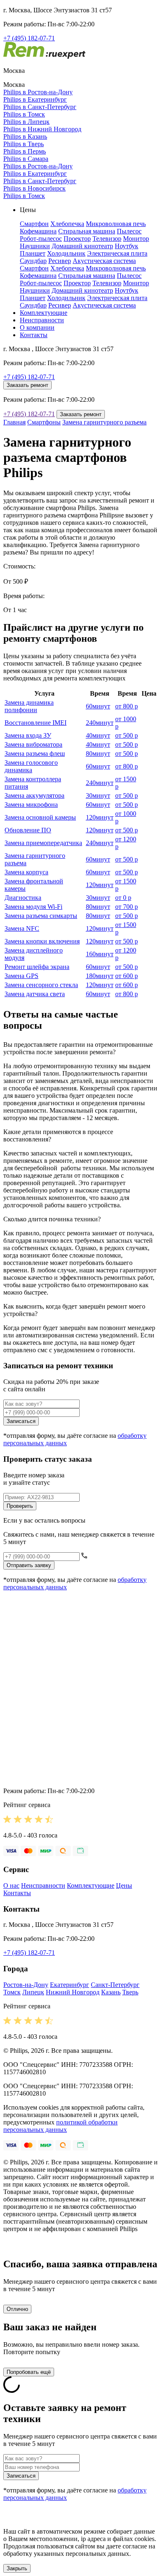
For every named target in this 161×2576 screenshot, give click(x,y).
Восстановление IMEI (36, 723)
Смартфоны (44, 422)
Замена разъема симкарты (41, 916)
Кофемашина (38, 231)
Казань (111, 1992)
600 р (127, 976)
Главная (14, 422)
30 (98, 795)
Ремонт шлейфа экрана (37, 967)
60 (98, 706)
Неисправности (42, 320)
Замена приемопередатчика (43, 843)
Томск (12, 1992)
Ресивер (60, 261)
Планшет (33, 253)
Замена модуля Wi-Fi (33, 907)
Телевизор (107, 239)
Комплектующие (44, 313)
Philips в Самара (26, 159)
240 (100, 723)
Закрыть (17, 2568)
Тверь (130, 1992)
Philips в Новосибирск (34, 188)
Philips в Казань (25, 136)
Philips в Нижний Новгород (42, 129)
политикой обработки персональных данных (60, 2126)
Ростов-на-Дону (26, 1985)
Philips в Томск (24, 114)
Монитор (136, 239)
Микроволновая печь (116, 224)
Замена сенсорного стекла (41, 985)
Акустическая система (104, 261)
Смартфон (34, 224)
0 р (123, 898)
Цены (124, 1885)
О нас (11, 1885)
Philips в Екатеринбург (35, 99)
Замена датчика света (35, 994)
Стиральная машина (87, 231)
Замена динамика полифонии (29, 706)
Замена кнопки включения (42, 941)
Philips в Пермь (25, 151)
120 (100, 817)
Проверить (20, 1506)
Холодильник (66, 253)
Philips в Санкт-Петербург (40, 107)
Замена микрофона (31, 805)
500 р (127, 735)
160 (100, 954)
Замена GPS (21, 976)
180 (100, 976)
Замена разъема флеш (35, 753)
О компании (37, 327)
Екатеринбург (70, 1985)
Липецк (33, 1992)
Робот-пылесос (41, 239)
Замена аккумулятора (34, 795)
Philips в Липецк (26, 122)
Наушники (35, 246)
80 (98, 753)
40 (98, 735)
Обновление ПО (28, 830)
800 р (127, 706)
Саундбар (33, 261)
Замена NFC (22, 928)
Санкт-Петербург (115, 1985)
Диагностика (23, 898)
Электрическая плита (117, 253)
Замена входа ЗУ (28, 735)
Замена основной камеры (40, 817)
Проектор (77, 239)
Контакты (34, 335)
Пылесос (129, 231)
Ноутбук (127, 246)
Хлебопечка (67, 224)
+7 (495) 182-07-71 (29, 38)
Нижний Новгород (73, 1992)
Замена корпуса (26, 872)
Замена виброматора (33, 744)
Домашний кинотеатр (82, 246)
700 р (127, 907)
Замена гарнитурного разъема (104, 422)
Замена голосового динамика (31, 766)
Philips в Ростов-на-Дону (38, 92)
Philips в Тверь (24, 144)
